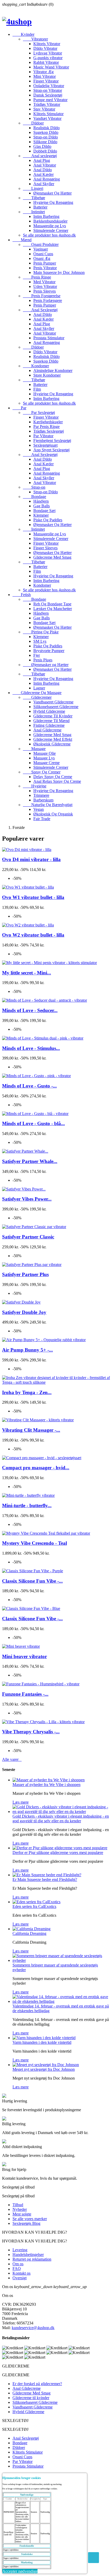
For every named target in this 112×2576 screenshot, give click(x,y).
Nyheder (20, 2209)
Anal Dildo (43, 170)
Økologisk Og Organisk (53, 814)
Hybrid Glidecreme (49, 711)
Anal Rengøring (47, 179)
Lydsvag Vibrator (48, 53)
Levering (20, 2250)
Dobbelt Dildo (45, 151)
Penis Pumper (45, 263)
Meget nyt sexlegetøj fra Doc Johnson (44, 2069)
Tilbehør (34, 198)
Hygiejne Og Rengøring (53, 202)
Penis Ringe (37, 277)
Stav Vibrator (44, 109)
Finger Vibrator (46, 81)
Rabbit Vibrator (46, 62)
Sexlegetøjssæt (45, 445)
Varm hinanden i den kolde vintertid (42, 2042)
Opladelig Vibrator (49, 86)
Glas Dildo (42, 146)
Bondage (35, 497)
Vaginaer (41, 249)
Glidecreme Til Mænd (51, 721)
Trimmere (41, 795)
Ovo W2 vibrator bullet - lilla (33, 935)
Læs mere (21, 1802)
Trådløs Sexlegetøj (49, 431)
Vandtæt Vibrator (47, 118)
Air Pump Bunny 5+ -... (27, 1350)
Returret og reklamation (32, 2259)
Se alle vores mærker (30, 2219)
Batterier (40, 207)
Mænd (22, 240)
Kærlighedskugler (48, 422)
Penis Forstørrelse (42, 296)
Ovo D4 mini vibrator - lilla (31, 859)
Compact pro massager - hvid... (36, 1468)
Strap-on (34, 487)
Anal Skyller (44, 184)
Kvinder (23, 34)
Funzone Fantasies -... (25, 1694)
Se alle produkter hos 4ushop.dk (49, 235)
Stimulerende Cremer (51, 230)
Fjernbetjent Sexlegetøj (52, 441)
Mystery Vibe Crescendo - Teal (35, 1543)
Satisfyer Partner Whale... (30, 1161)
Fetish (22, 595)
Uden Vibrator (45, 286)
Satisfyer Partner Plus (25, 1274)
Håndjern (41, 501)
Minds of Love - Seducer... (30, 1010)
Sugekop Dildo (46, 132)
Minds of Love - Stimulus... (31, 1048)
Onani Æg (42, 258)
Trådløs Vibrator (47, 104)
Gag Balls (42, 506)
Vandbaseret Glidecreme (53, 702)
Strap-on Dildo (46, 137)
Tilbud (18, 2205)
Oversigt (20, 2278)
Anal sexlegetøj (40, 156)
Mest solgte (22, 2214)
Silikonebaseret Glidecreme (56, 707)
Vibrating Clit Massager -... (31, 1430)
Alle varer (12, 1759)
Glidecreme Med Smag (52, 557)
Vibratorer (35, 39)
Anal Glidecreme (47, 730)
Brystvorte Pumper (49, 651)
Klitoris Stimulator (48, 114)
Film (37, 389)
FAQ (17, 2269)
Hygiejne (35, 786)
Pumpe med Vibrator (50, 100)
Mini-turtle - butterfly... (27, 1505)
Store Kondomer (47, 375)
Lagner (39, 688)
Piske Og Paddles (48, 520)
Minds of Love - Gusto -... (29, 1086)
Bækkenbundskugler (50, 221)
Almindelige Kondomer (53, 371)
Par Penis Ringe (46, 427)
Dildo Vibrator (45, 48)
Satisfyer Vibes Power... (27, 1199)
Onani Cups (43, 254)
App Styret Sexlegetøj (51, 450)
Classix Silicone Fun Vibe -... (32, 1581)
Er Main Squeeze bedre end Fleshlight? (45, 1879)
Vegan (39, 809)
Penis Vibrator (45, 268)
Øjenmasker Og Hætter (52, 193)
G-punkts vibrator (48, 58)
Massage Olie (45, 753)
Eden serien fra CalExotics (34, 1906)
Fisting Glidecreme (49, 725)
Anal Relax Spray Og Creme (57, 781)
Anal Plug (42, 160)
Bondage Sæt (44, 511)
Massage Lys (44, 758)
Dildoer (33, 123)
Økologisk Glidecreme (52, 744)
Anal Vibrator (45, 165)
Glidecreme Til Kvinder (53, 716)
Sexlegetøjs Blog (26, 2223)
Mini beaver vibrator (24, 1656)
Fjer (37, 655)
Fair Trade (42, 819)
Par (19, 408)
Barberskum (43, 800)
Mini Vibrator (45, 76)
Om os (18, 2264)
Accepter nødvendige (20, 2571)
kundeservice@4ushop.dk (33, 2328)
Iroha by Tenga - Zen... (27, 1392)
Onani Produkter (41, 244)
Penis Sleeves (45, 291)
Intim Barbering (46, 216)
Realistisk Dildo (46, 128)
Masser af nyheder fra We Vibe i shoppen (46, 1785)
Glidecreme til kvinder (31, 2398)
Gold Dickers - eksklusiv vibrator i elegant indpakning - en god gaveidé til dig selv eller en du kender (61, 1819)
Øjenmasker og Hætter (46, 665)
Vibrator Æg (43, 72)
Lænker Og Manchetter (53, 609)
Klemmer (41, 515)
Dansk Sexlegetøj (48, 95)
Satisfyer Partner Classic (28, 1237)
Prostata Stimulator (49, 338)
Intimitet (34, 212)
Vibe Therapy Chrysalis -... (31, 1732)
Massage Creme (46, 763)
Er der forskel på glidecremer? (37, 2384)
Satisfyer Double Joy (24, 1312)
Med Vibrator (44, 282)
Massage (34, 749)
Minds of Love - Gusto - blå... (33, 1123)
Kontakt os (21, 2273)
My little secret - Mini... (27, 973)
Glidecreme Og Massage (37, 693)
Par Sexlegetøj (39, 413)
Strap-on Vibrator (48, 90)
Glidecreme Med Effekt (53, 739)
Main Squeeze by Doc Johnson (59, 272)
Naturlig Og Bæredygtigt (48, 805)
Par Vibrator (43, 436)
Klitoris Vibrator (47, 44)
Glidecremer (37, 697)
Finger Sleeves (45, 548)
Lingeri (33, 188)
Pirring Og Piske (41, 632)
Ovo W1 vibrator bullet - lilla (33, 897)
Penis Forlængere (48, 300)
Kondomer (36, 366)
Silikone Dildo (45, 142)
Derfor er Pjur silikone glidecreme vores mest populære (58, 1853)
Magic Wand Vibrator (51, 67)
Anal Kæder (43, 174)
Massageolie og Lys (50, 226)
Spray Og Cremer (42, 772)
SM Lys (40, 641)
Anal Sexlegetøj (40, 310)
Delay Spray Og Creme (53, 777)
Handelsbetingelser (28, 2255)
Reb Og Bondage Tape (52, 604)
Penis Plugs (43, 660)
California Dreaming (29, 1933)
